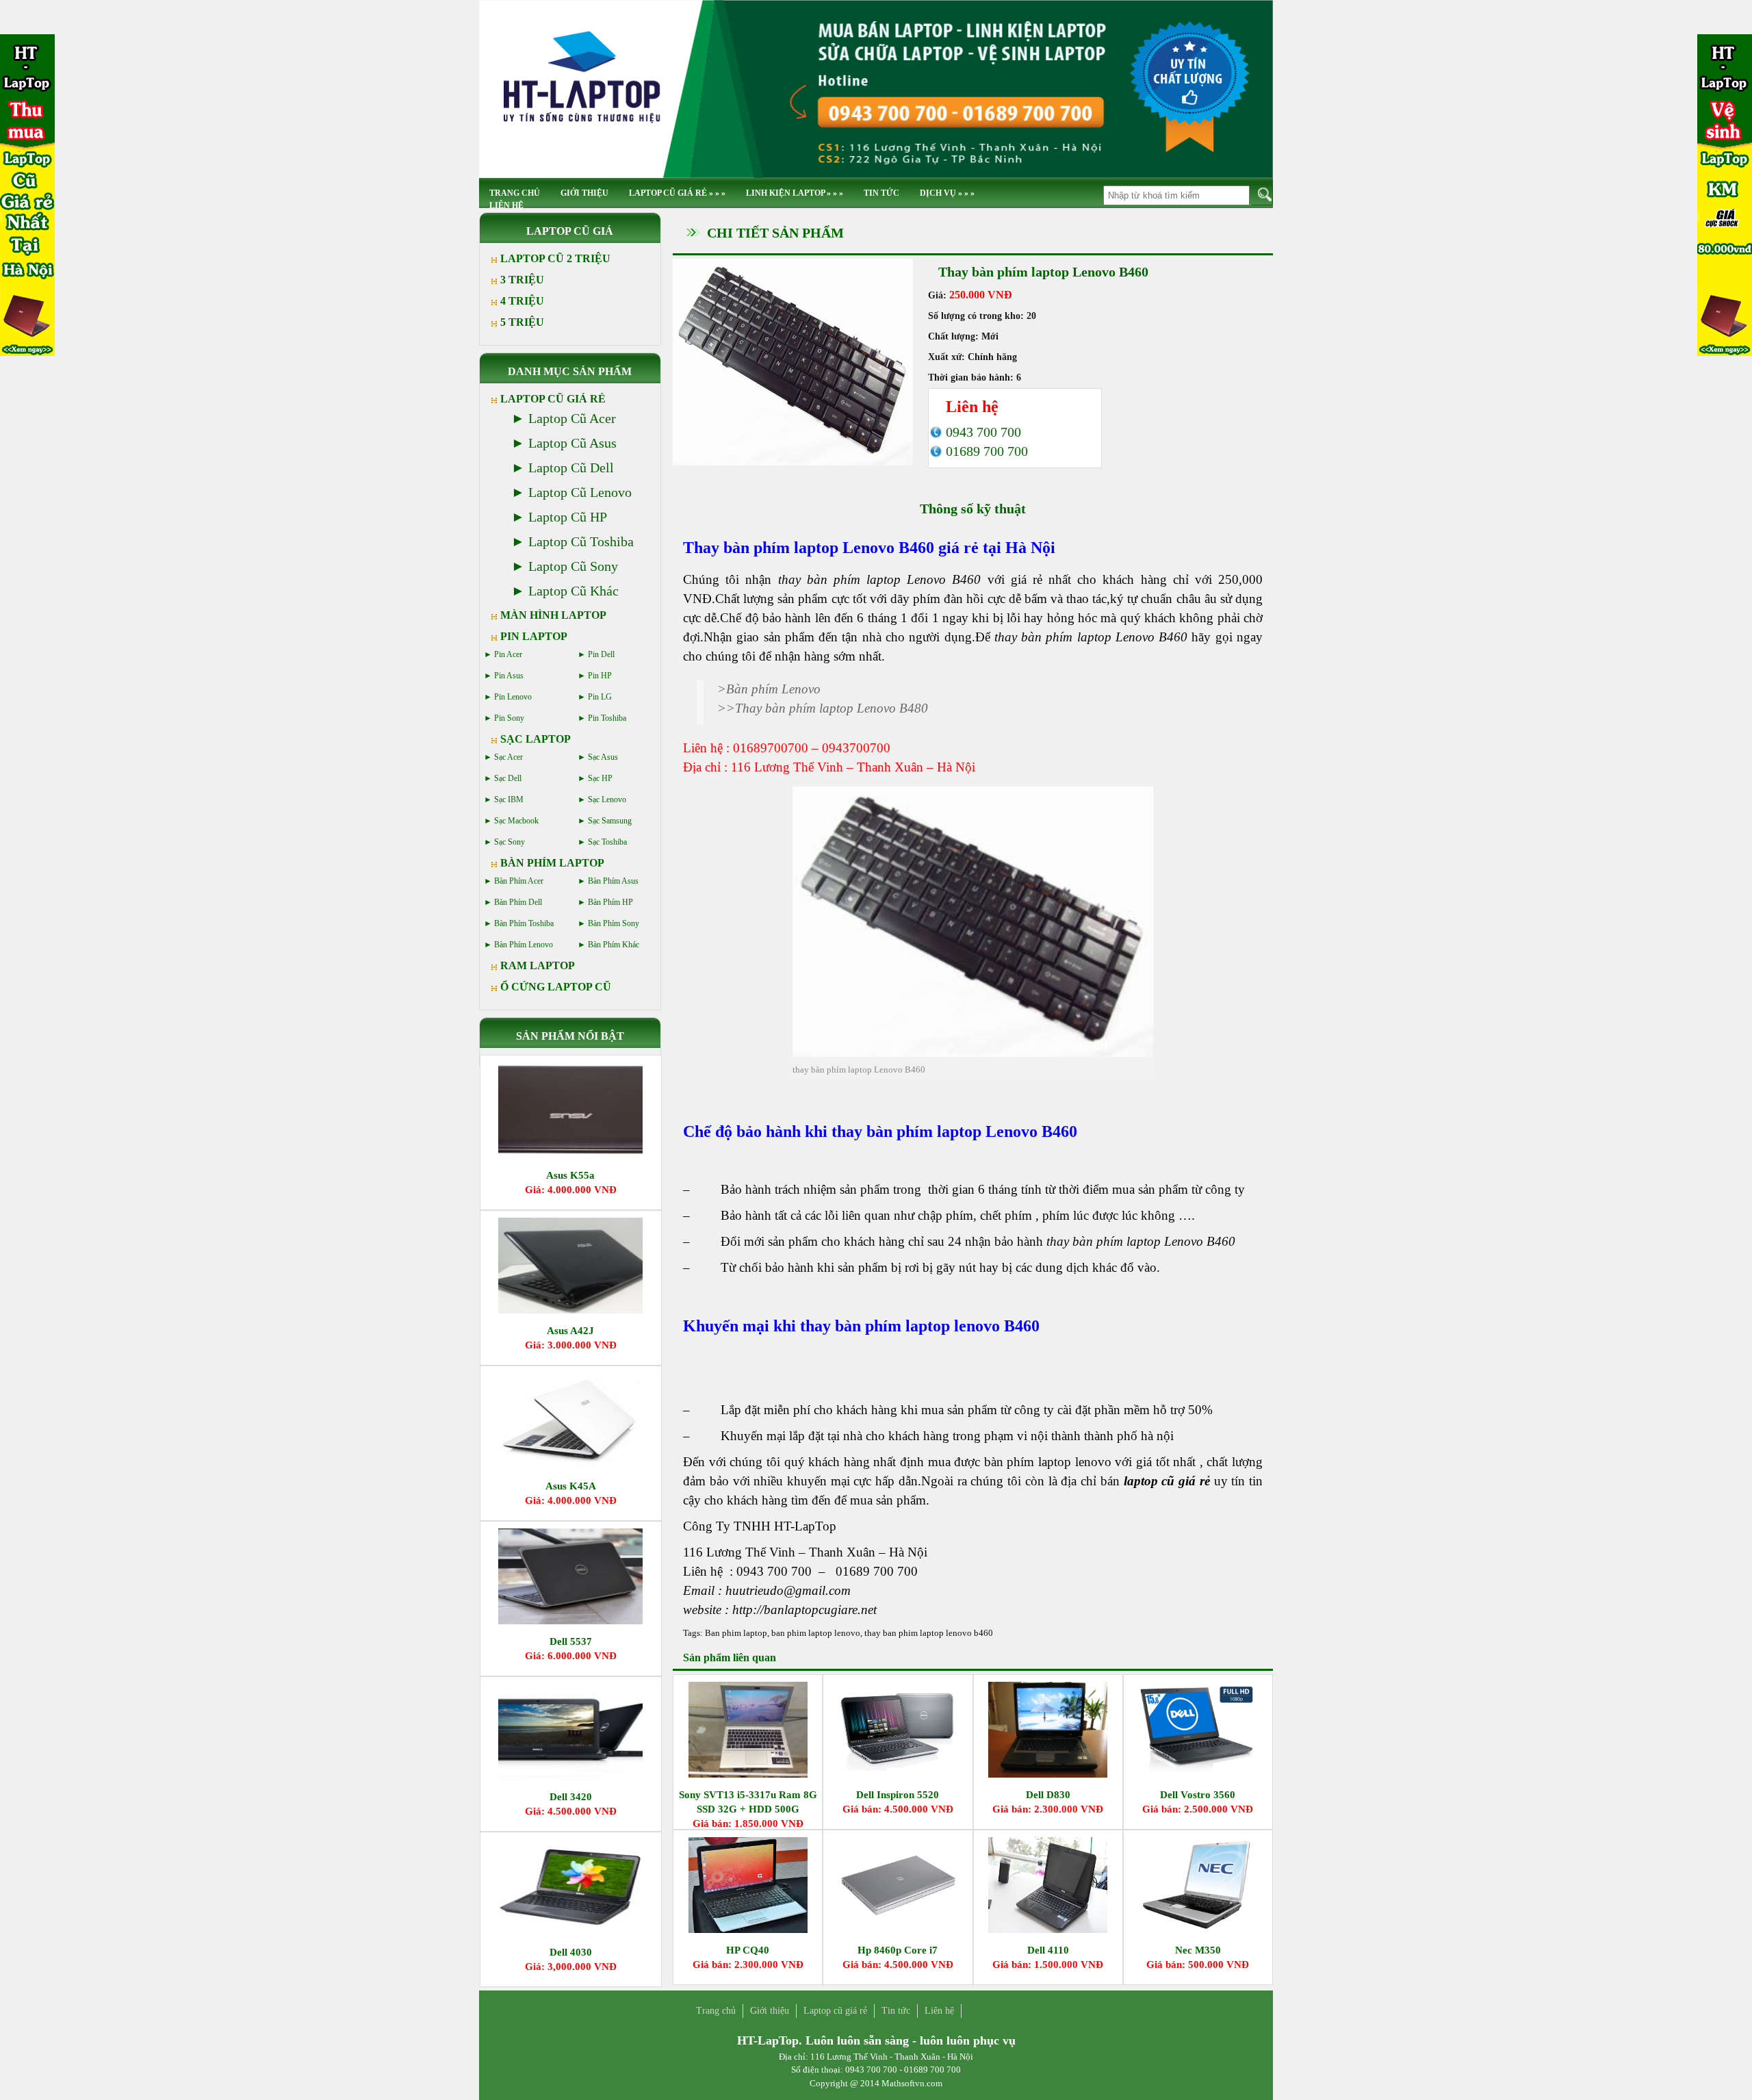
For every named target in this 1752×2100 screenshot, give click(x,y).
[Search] (1262, 195)
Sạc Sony (510, 842)
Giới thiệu (584, 193)
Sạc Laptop (536, 739)
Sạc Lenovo (607, 799)
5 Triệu (522, 322)
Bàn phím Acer (519, 881)
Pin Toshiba (607, 718)
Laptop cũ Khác (574, 591)
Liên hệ (506, 205)
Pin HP (600, 676)
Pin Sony (509, 718)
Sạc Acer (508, 757)
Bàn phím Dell (518, 902)
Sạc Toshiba (607, 842)
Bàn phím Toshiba (524, 923)
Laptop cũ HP (568, 517)
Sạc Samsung (610, 821)
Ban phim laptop (736, 1633)
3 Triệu (522, 280)
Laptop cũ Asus (572, 443)
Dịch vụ (947, 193)
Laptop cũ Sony (573, 566)
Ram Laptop (538, 965)
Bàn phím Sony (614, 923)
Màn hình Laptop (553, 615)
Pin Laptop (534, 636)
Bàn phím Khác (614, 945)
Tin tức (881, 193)
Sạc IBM (509, 799)
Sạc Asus (603, 757)
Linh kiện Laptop (795, 193)
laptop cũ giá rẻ (1167, 1481)
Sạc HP (600, 778)
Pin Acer (508, 654)
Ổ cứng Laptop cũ (556, 987)
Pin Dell (601, 654)
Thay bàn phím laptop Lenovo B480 (832, 708)
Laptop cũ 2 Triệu (555, 258)
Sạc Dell (508, 778)
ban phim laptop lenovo (816, 1633)
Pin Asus (509, 676)
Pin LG (600, 697)
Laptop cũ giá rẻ (677, 193)
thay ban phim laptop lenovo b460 (929, 1633)
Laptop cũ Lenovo (580, 492)
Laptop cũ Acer (572, 418)
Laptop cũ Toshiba (581, 541)
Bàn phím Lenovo (773, 689)
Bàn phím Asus (613, 881)
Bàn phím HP (610, 902)
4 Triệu (522, 301)
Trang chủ (716, 2011)
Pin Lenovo (513, 697)
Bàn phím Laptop (552, 863)
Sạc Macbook (516, 821)
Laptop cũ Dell (571, 468)
